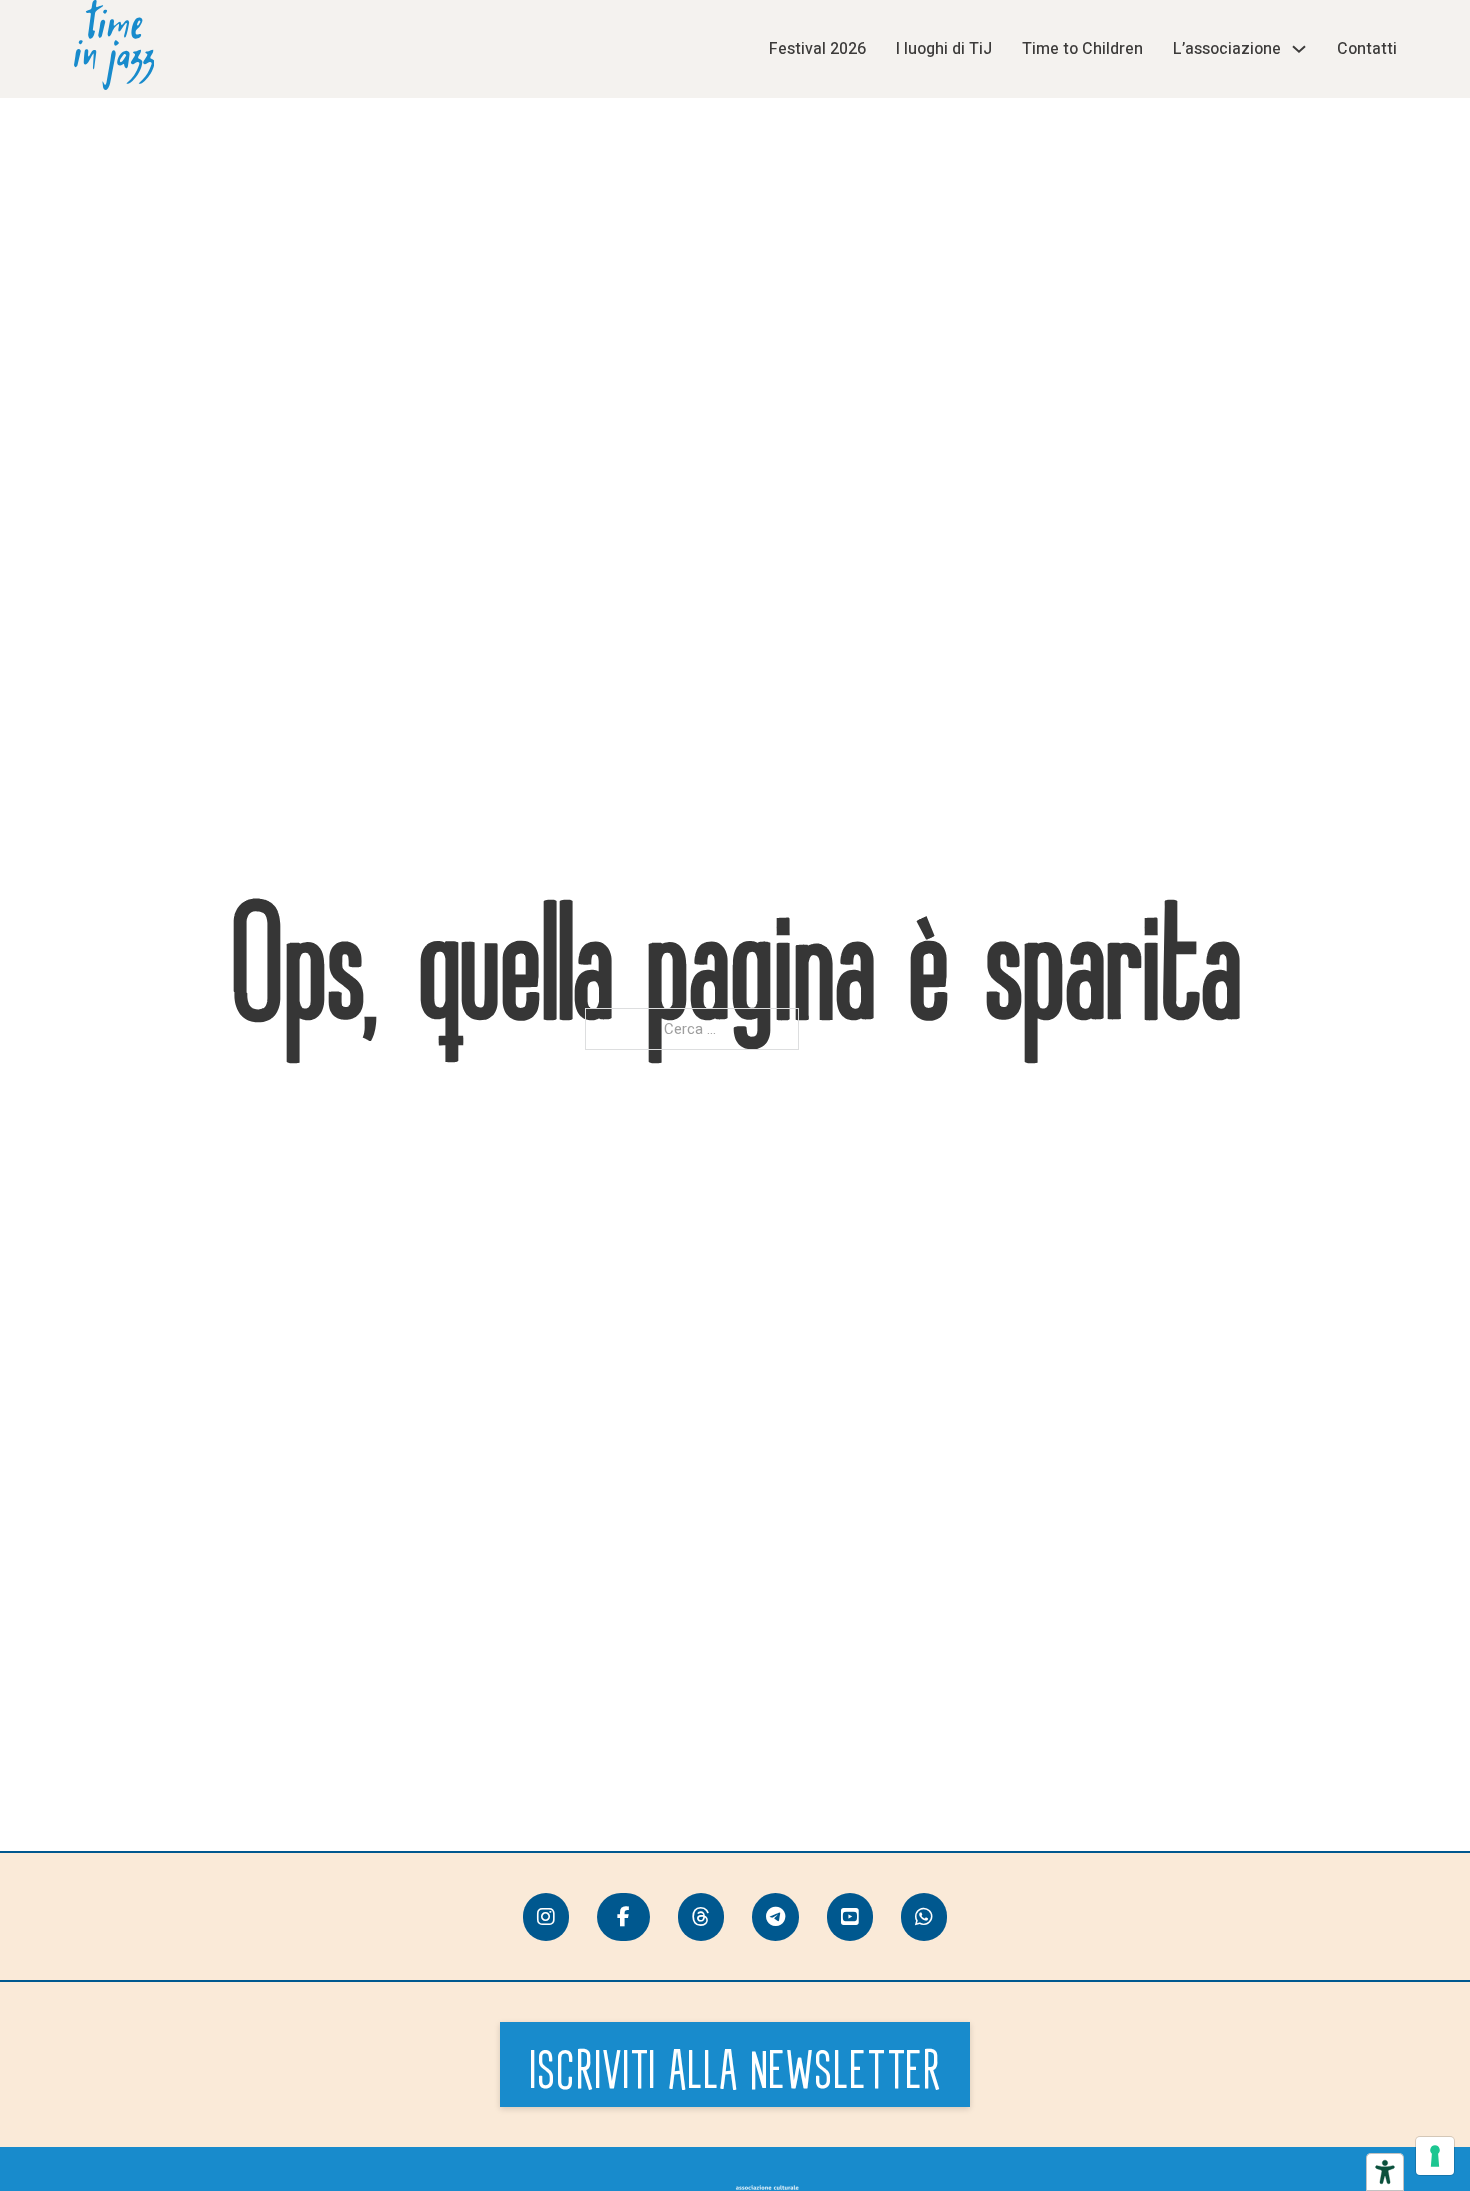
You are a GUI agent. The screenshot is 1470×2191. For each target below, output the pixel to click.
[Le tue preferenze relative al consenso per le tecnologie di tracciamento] (1435, 2156)
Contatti (1367, 49)
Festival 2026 (817, 49)
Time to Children (1082, 49)
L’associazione (1227, 49)
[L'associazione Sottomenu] (1299, 49)
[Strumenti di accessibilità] (1385, 2172)
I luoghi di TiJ (944, 49)
